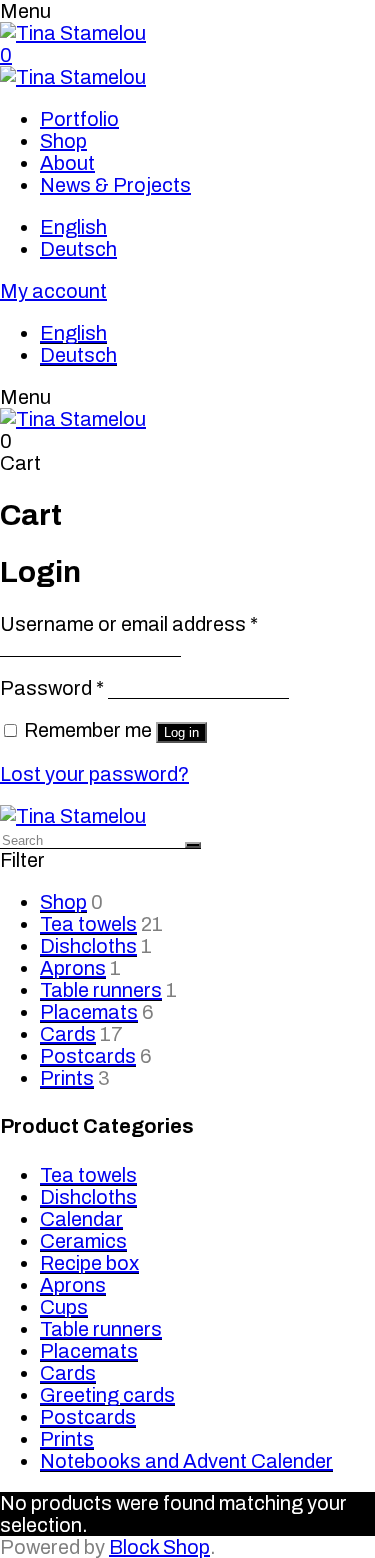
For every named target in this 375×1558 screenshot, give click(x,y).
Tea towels (88, 924)
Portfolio (79, 119)
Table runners (101, 990)
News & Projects (115, 185)
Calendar (81, 1219)
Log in (181, 732)
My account (53, 291)
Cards (68, 1034)
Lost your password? (94, 774)
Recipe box (89, 1263)
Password (52, 688)
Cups (64, 1307)
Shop (63, 141)
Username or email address (129, 624)
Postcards (88, 1056)
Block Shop (159, 1547)
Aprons (73, 968)
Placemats (89, 1012)
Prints (67, 1078)
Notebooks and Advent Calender (186, 1461)
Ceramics (83, 1241)
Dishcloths (88, 946)
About (67, 163)
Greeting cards (107, 1395)
